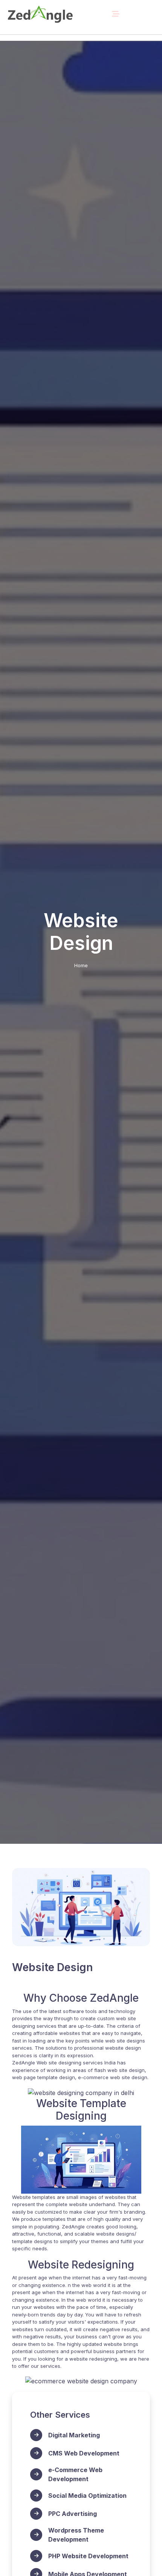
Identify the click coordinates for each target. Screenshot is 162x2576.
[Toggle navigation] (116, 14)
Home (81, 965)
